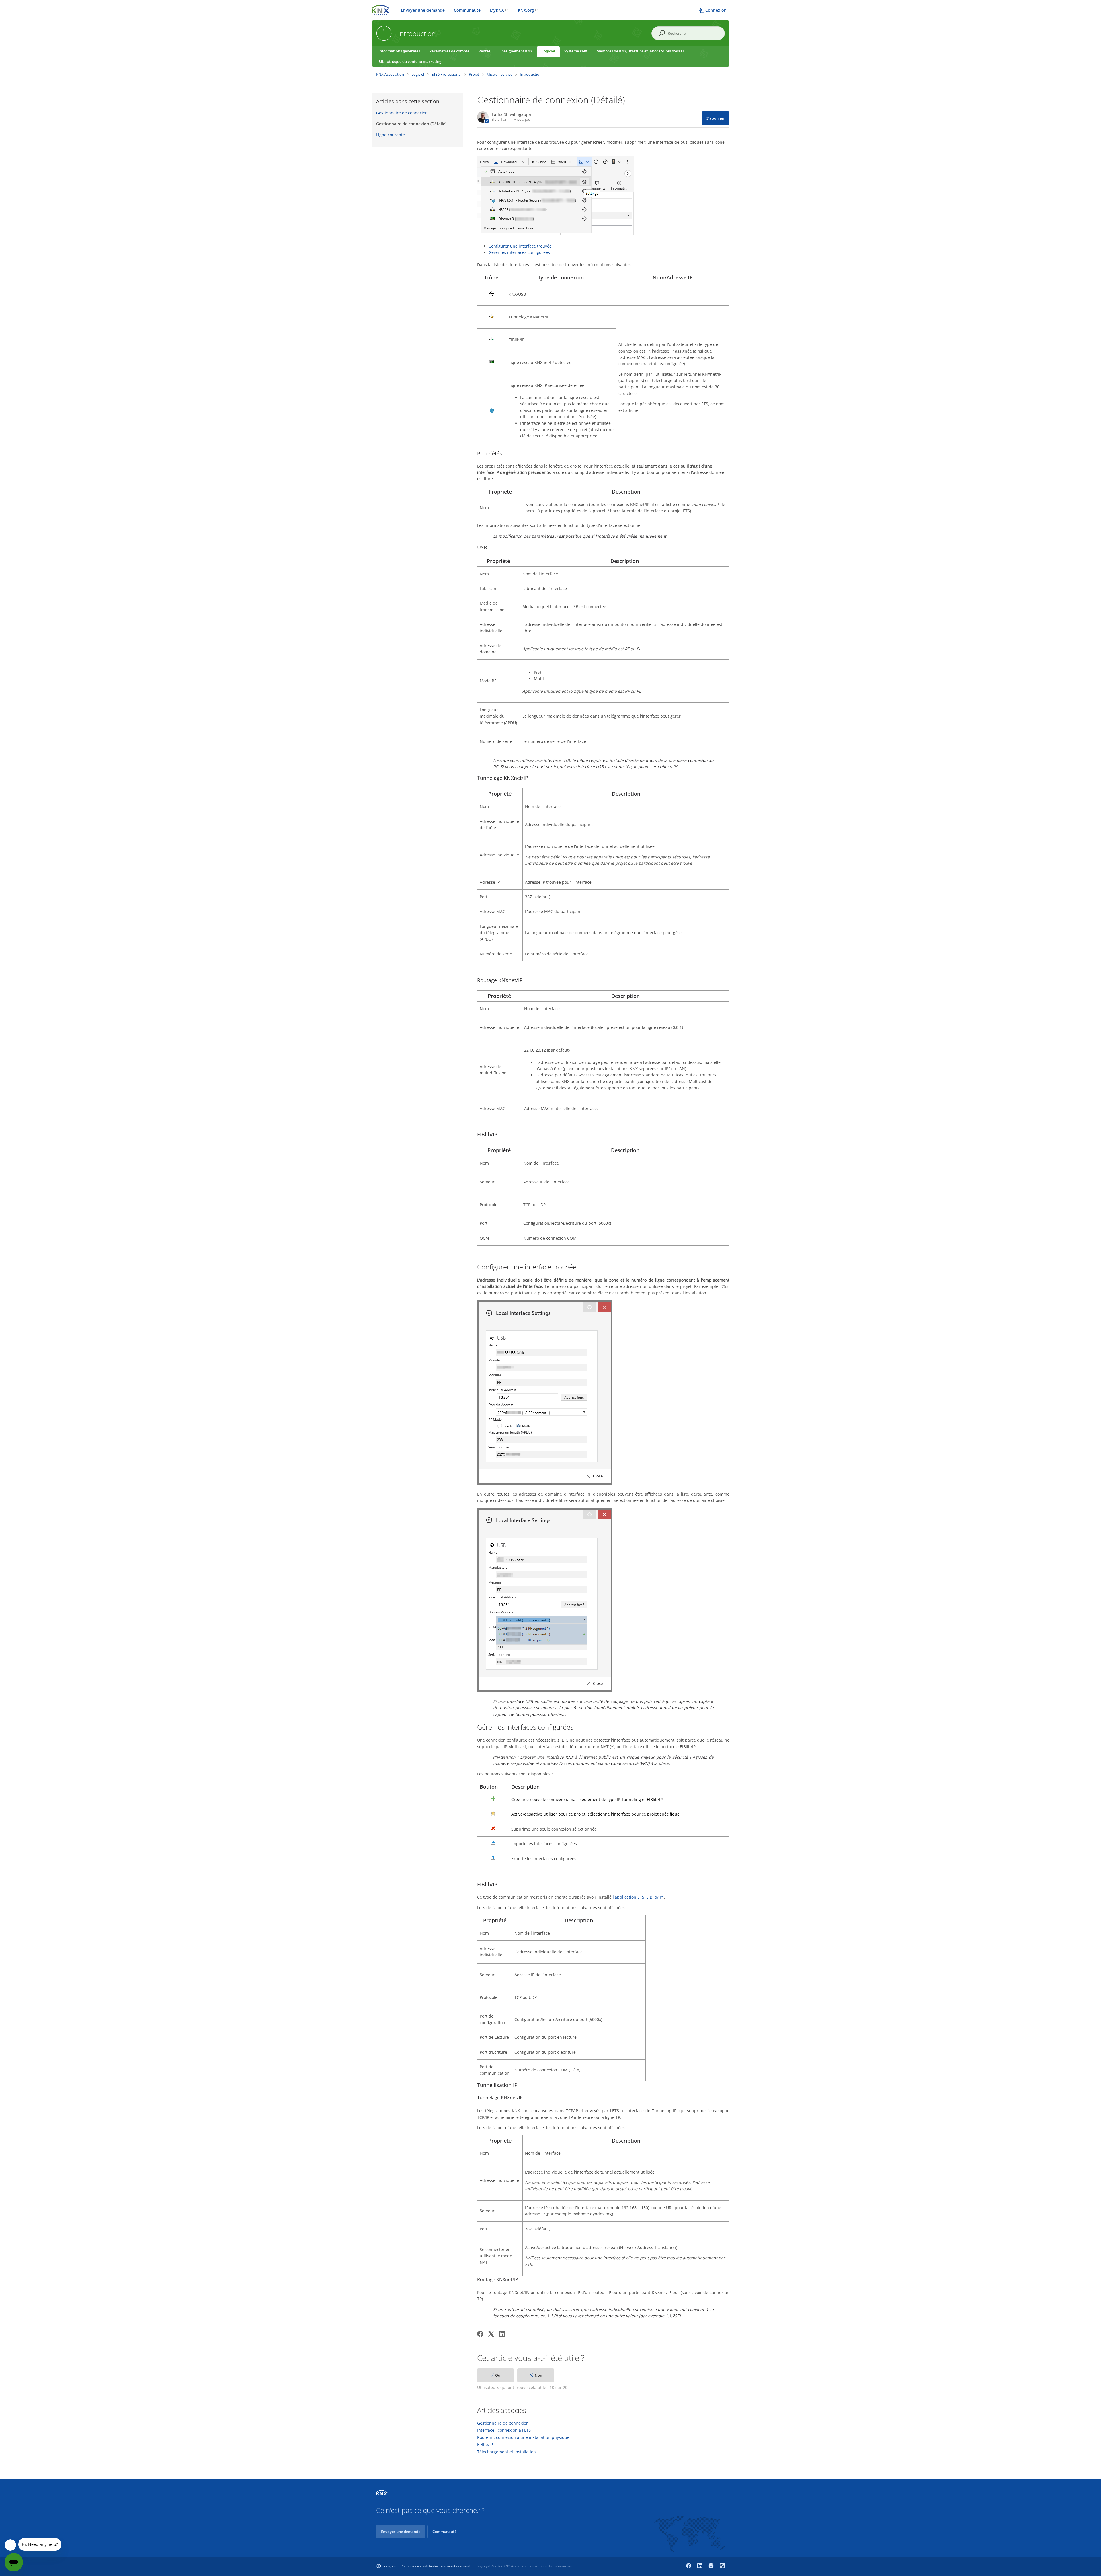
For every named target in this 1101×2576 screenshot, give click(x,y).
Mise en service (499, 74)
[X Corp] (491, 2334)
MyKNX (497, 10)
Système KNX (576, 51)
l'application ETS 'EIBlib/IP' (638, 1897)
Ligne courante (391, 135)
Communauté (467, 10)
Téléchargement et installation (506, 2452)
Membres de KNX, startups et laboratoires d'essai (640, 51)
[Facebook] (480, 2334)
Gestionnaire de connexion (402, 113)
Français (389, 2566)
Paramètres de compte (449, 51)
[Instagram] (712, 2566)
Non (538, 2375)
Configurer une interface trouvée (520, 246)
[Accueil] (380, 10)
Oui (498, 2375)
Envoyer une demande (423, 10)
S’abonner (716, 118)
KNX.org (526, 10)
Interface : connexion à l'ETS (504, 2430)
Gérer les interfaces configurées (519, 252)
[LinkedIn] (502, 2334)
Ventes (484, 51)
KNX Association (390, 74)
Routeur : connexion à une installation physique (523, 2437)
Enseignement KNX (516, 51)
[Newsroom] (722, 2566)
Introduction (531, 74)
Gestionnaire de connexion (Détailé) (411, 124)
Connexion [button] (716, 10)
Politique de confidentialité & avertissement (435, 2566)
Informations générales (399, 51)
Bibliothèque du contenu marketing (410, 61)
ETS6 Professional (446, 74)
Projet (474, 74)
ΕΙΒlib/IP (485, 2445)
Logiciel (548, 51)
